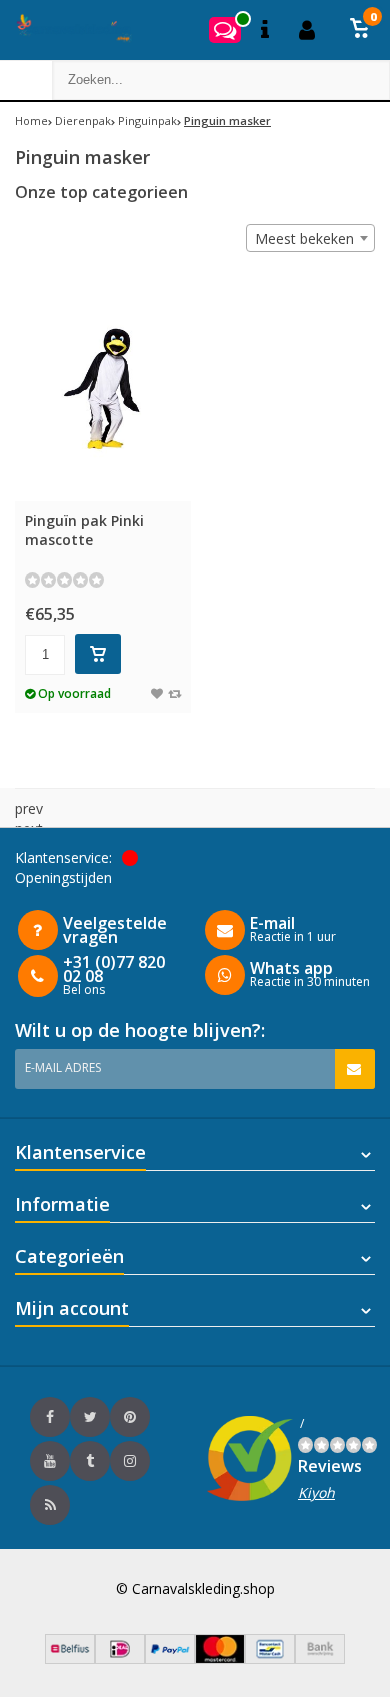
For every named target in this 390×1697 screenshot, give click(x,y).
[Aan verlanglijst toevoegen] (157, 693)
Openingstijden (63, 877)
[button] (360, 30)
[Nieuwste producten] (50, 1505)
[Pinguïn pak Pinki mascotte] (103, 386)
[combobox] (310, 238)
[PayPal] (170, 1658)
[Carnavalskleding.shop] (67, 30)
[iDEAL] (120, 1658)
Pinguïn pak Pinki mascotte (84, 530)
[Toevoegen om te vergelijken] (174, 693)
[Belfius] (70, 1658)
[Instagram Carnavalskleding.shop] (130, 1461)
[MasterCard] (220, 1658)
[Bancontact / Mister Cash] (270, 1658)
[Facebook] (50, 1417)
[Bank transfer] (320, 1658)
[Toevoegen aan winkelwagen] (98, 654)
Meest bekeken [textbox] (304, 238)
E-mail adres (63, 1067)
